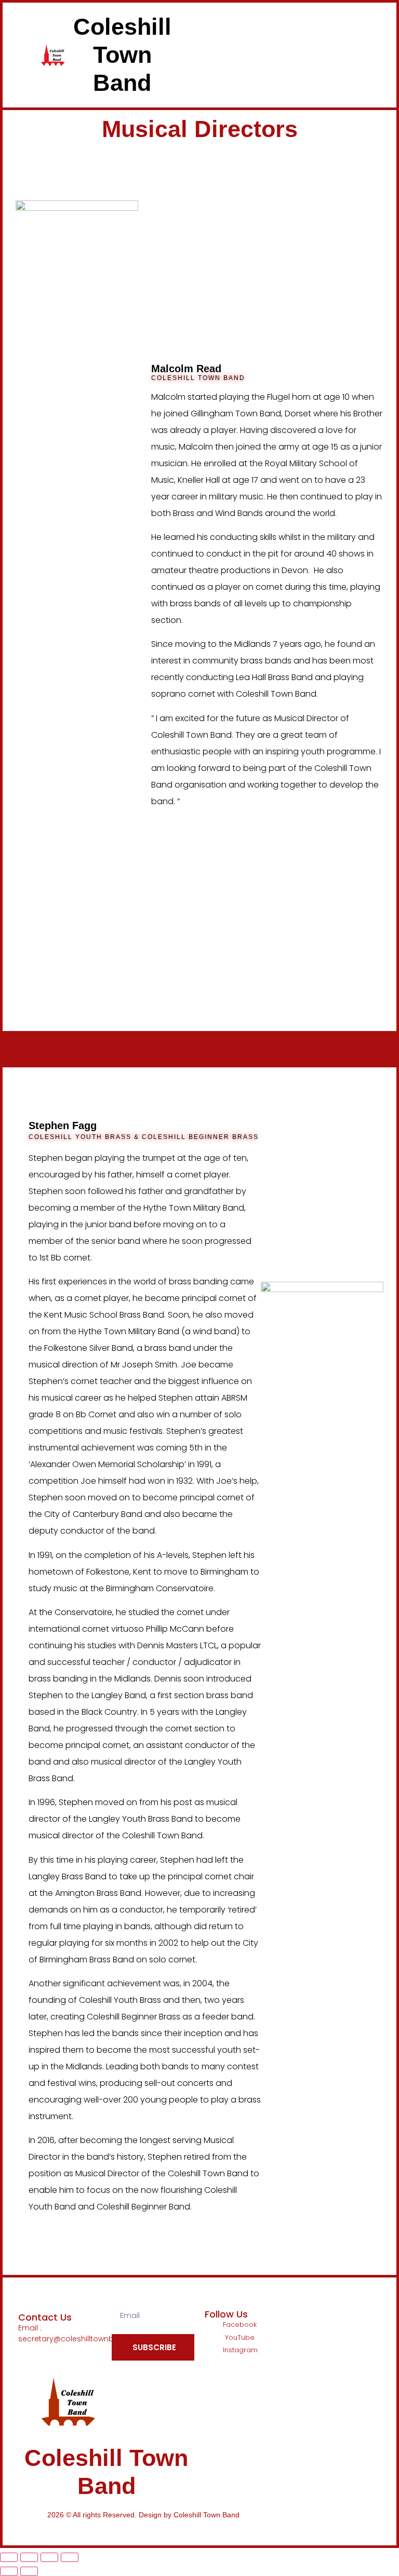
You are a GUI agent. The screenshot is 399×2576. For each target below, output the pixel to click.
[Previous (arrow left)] (9, 2571)
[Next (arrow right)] (29, 2571)
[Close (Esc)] (70, 2557)
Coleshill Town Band (122, 55)
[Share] (49, 2557)
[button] (233, 55)
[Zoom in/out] (9, 2557)
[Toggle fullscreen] (29, 2557)
